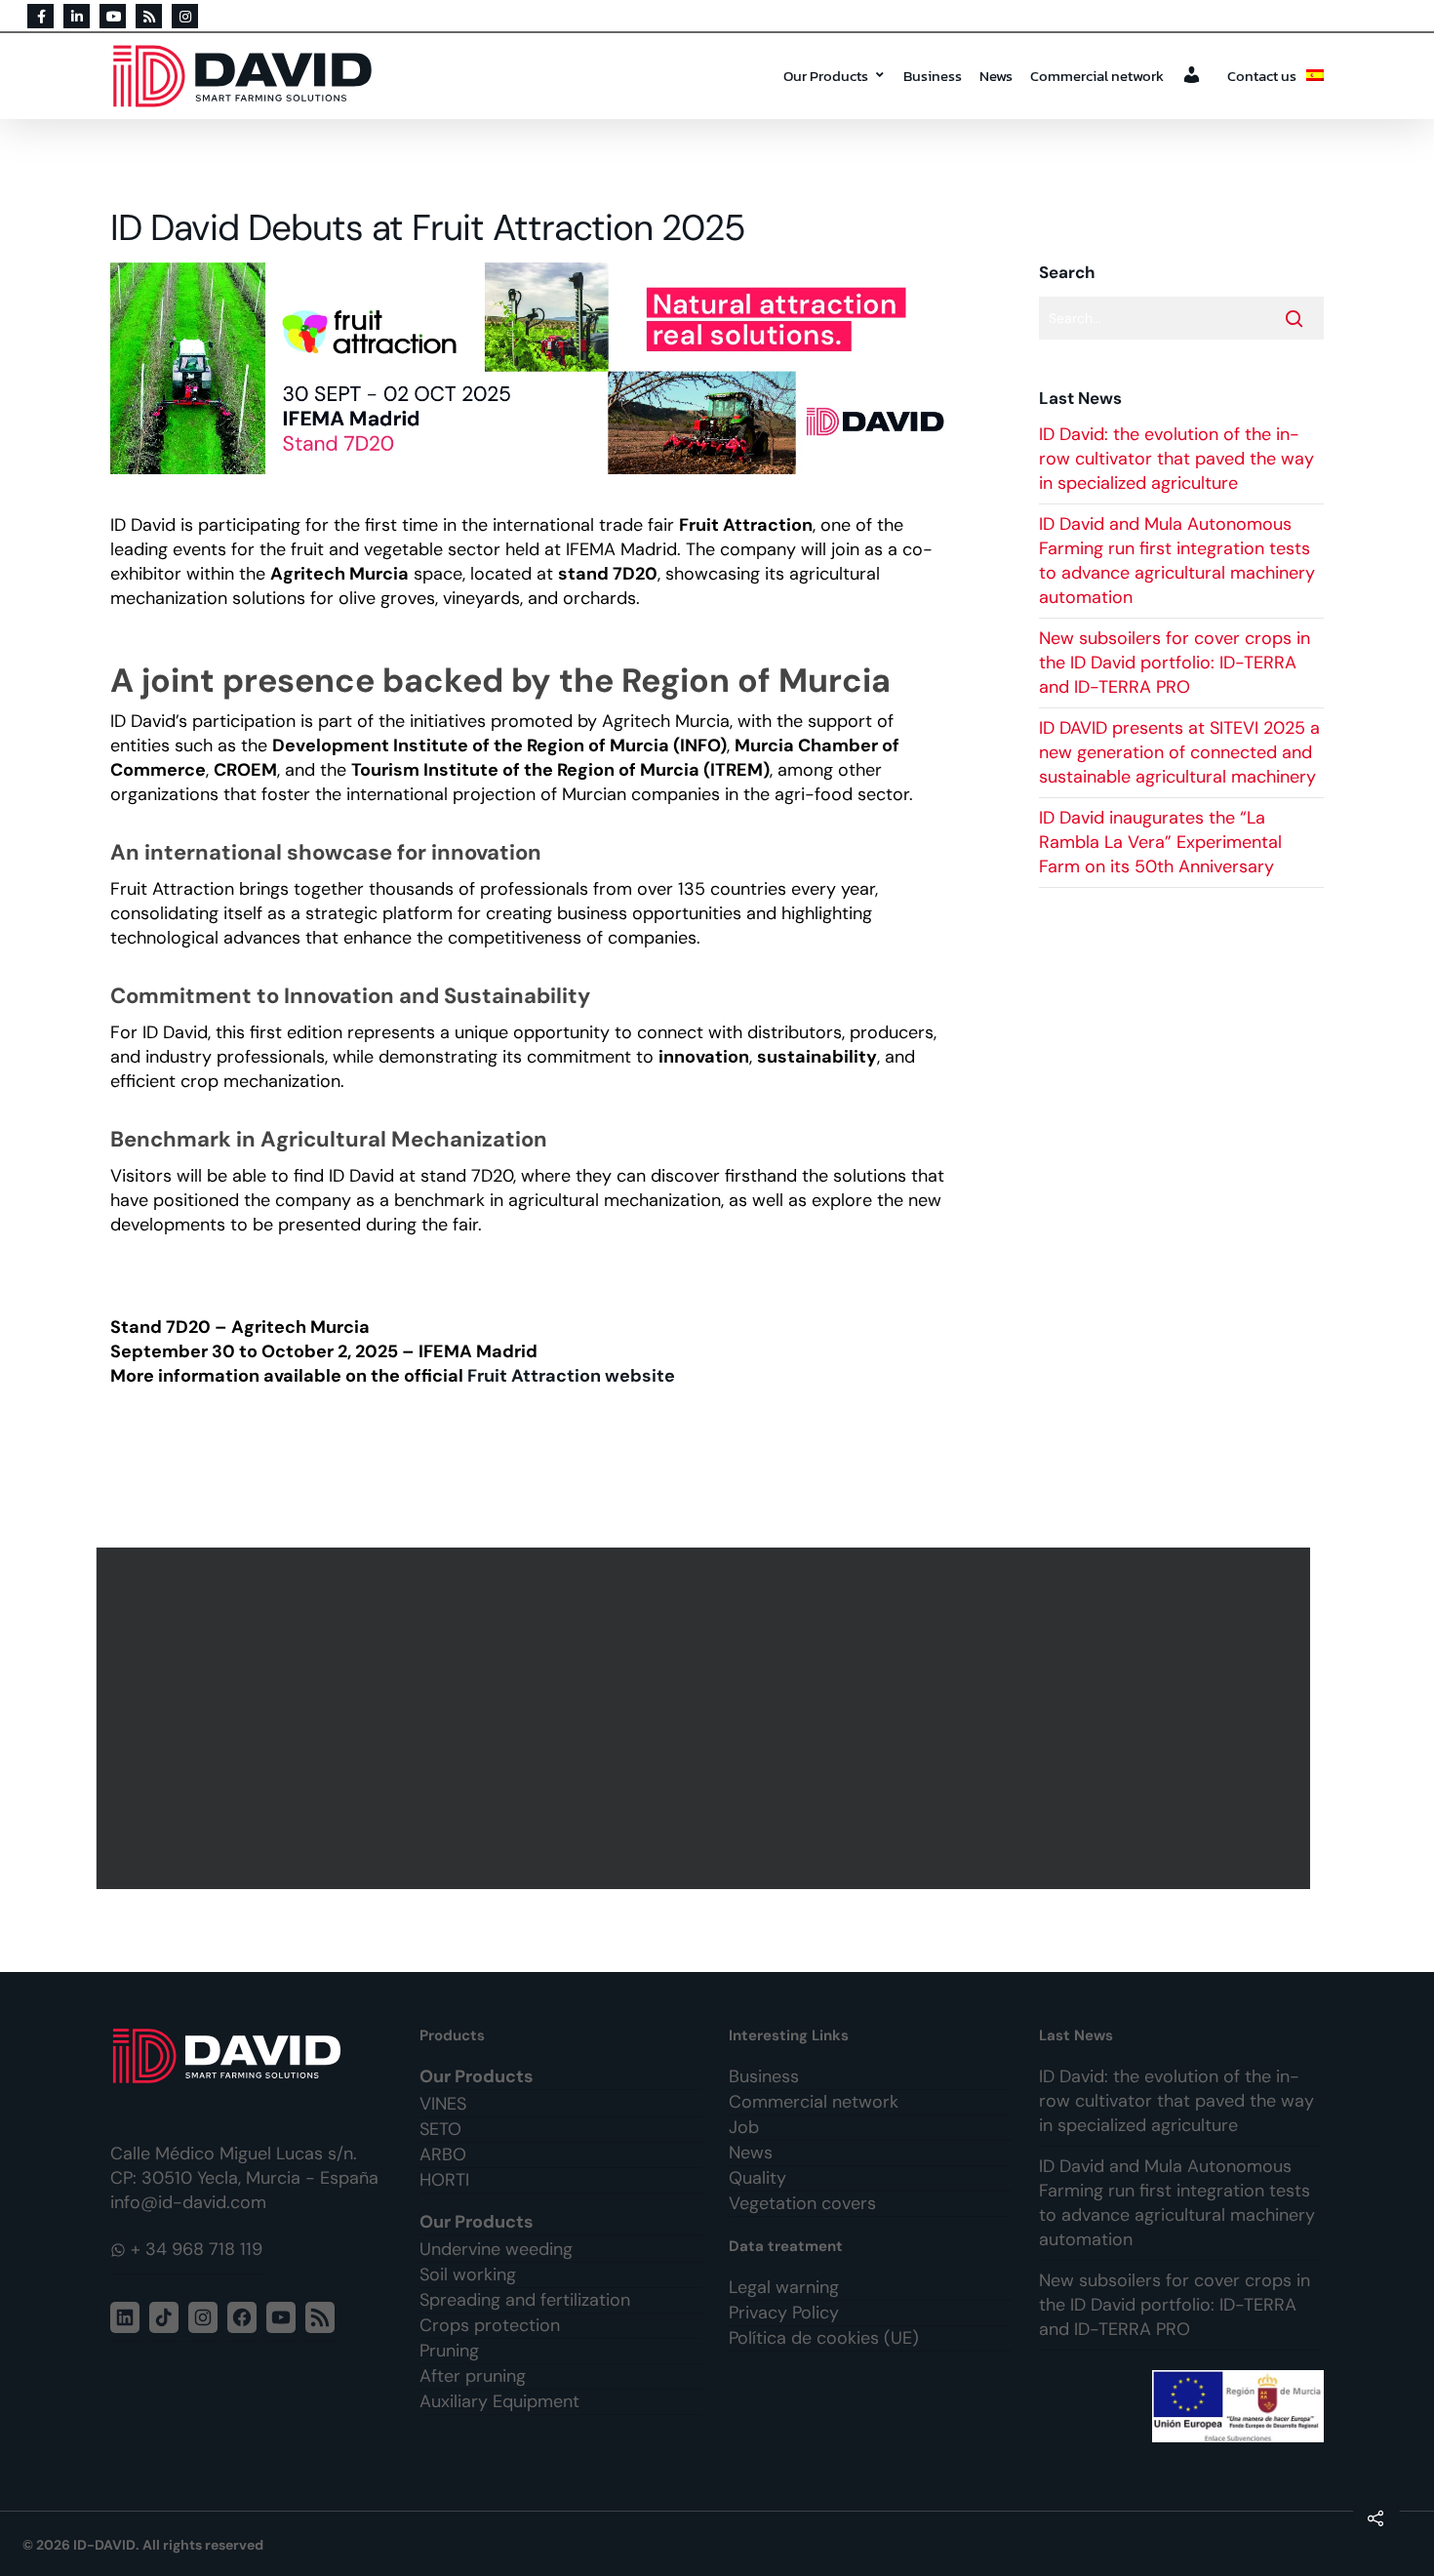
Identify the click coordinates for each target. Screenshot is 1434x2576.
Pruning (449, 2351)
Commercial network (1097, 76)
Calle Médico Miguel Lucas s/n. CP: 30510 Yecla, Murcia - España (244, 2166)
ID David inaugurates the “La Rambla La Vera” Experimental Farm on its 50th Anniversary (1160, 842)
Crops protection (490, 2325)
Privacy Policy (784, 2313)
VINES (443, 2104)
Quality (757, 2178)
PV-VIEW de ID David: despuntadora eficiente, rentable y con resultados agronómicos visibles (703, 1718)
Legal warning (784, 2287)
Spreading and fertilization (525, 2300)
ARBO (443, 2154)
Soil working (468, 2274)
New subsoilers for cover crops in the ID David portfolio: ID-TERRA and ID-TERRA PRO (1175, 663)
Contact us (1262, 76)
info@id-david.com (188, 2202)
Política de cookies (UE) (824, 2338)
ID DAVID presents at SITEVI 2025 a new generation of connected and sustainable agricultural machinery (1179, 752)
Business (933, 76)
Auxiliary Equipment (499, 2401)
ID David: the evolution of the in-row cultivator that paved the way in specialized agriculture (1176, 459)
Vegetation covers (802, 2203)
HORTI (444, 2180)
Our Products (826, 76)
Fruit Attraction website (571, 1376)
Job (744, 2127)
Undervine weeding (496, 2249)
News (996, 76)
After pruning (473, 2376)
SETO (440, 2129)
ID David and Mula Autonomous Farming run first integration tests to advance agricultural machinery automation (1177, 561)
